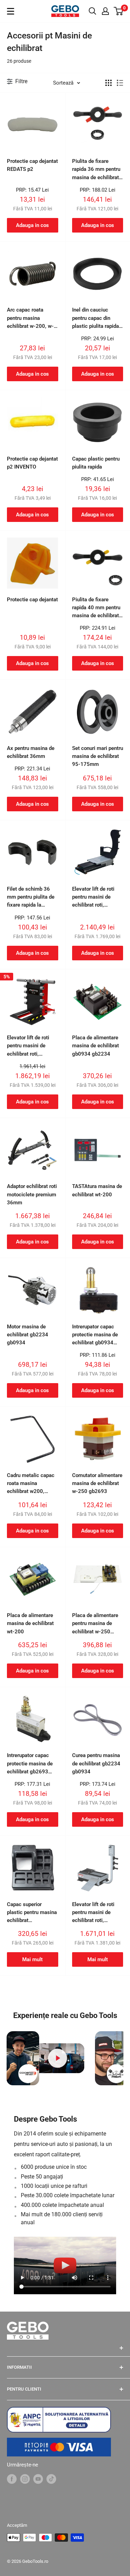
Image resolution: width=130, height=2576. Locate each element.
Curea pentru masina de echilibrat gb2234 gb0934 (96, 1763)
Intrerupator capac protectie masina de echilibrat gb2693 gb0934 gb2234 (30, 1764)
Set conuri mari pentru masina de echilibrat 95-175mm (98, 756)
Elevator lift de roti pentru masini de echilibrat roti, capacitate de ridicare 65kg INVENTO (97, 1913)
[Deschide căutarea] (93, 11)
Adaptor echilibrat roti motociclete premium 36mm (32, 1194)
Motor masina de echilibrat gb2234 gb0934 (28, 1335)
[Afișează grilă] (109, 83)
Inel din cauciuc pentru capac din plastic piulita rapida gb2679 (96, 318)
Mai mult (32, 1959)
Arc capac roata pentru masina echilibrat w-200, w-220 (30, 318)
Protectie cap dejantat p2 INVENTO (32, 463)
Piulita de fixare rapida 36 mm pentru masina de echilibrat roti (96, 170)
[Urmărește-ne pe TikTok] (51, 2479)
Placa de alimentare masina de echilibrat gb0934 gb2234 (96, 1046)
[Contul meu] (105, 11)
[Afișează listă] (120, 83)
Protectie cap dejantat (32, 600)
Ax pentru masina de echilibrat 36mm (31, 752)
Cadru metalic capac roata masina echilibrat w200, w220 (31, 1484)
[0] (119, 11)
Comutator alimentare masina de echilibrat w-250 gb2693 (97, 1483)
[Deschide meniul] (11, 11)
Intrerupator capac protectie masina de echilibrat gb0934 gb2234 (95, 1335)
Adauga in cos (32, 225)
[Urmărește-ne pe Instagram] (25, 2479)
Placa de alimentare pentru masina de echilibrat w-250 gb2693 (95, 1624)
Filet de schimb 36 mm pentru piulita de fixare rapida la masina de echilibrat (31, 898)
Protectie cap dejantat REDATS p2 (32, 165)
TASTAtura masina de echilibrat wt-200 (97, 1190)
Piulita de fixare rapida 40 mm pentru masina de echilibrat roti (96, 608)
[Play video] (57, 2058)
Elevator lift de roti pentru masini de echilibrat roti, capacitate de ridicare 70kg (32, 1046)
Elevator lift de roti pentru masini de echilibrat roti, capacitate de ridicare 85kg (97, 898)
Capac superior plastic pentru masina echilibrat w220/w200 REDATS (32, 1913)
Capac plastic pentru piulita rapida (96, 463)
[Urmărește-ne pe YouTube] (38, 2479)
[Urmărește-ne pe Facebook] (12, 2479)
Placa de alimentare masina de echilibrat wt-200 (30, 1623)
